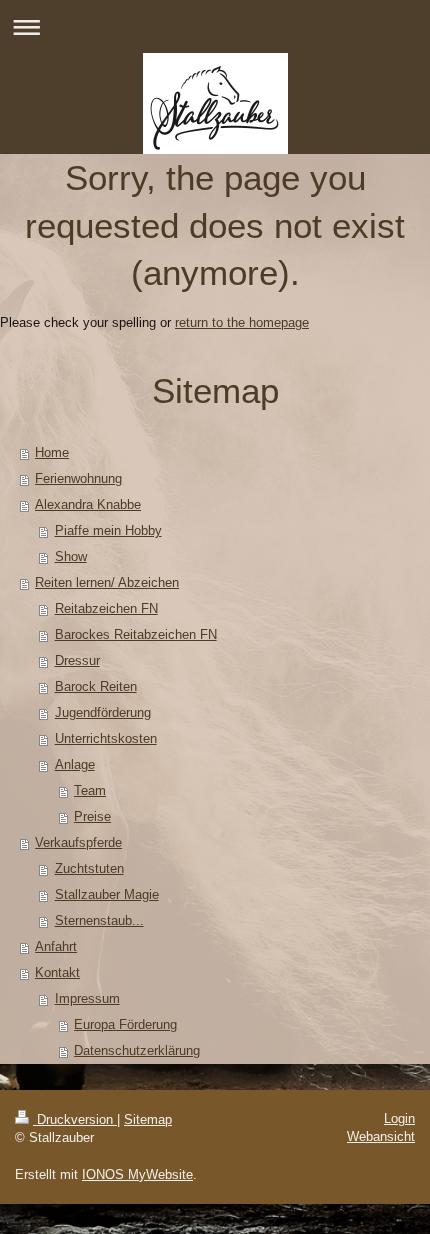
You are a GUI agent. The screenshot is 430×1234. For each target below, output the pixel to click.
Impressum (87, 998)
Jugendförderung (103, 712)
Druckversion (75, 1119)
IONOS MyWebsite (137, 1174)
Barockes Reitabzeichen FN (136, 634)
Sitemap (148, 1119)
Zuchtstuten (89, 868)
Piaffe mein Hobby (108, 530)
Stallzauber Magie (107, 894)
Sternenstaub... (99, 920)
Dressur (77, 660)
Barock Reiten (96, 686)
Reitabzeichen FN (106, 608)
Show (71, 556)
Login (399, 1118)
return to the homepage (242, 322)
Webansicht (381, 1136)
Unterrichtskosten (106, 738)
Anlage (75, 764)
